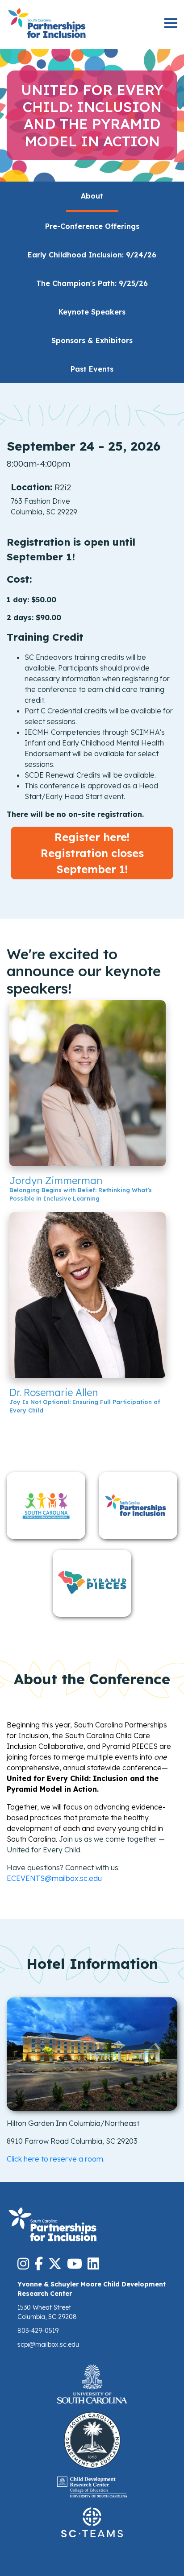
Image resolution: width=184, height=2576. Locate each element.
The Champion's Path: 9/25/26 (92, 283)
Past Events (92, 369)
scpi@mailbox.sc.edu (48, 2344)
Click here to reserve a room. (56, 2159)
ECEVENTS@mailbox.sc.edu (54, 1878)
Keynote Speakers (92, 312)
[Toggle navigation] (171, 24)
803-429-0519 (38, 2331)
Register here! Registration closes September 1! (92, 853)
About (92, 196)
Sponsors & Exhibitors (92, 340)
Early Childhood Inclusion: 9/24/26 (92, 255)
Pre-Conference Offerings (92, 226)
